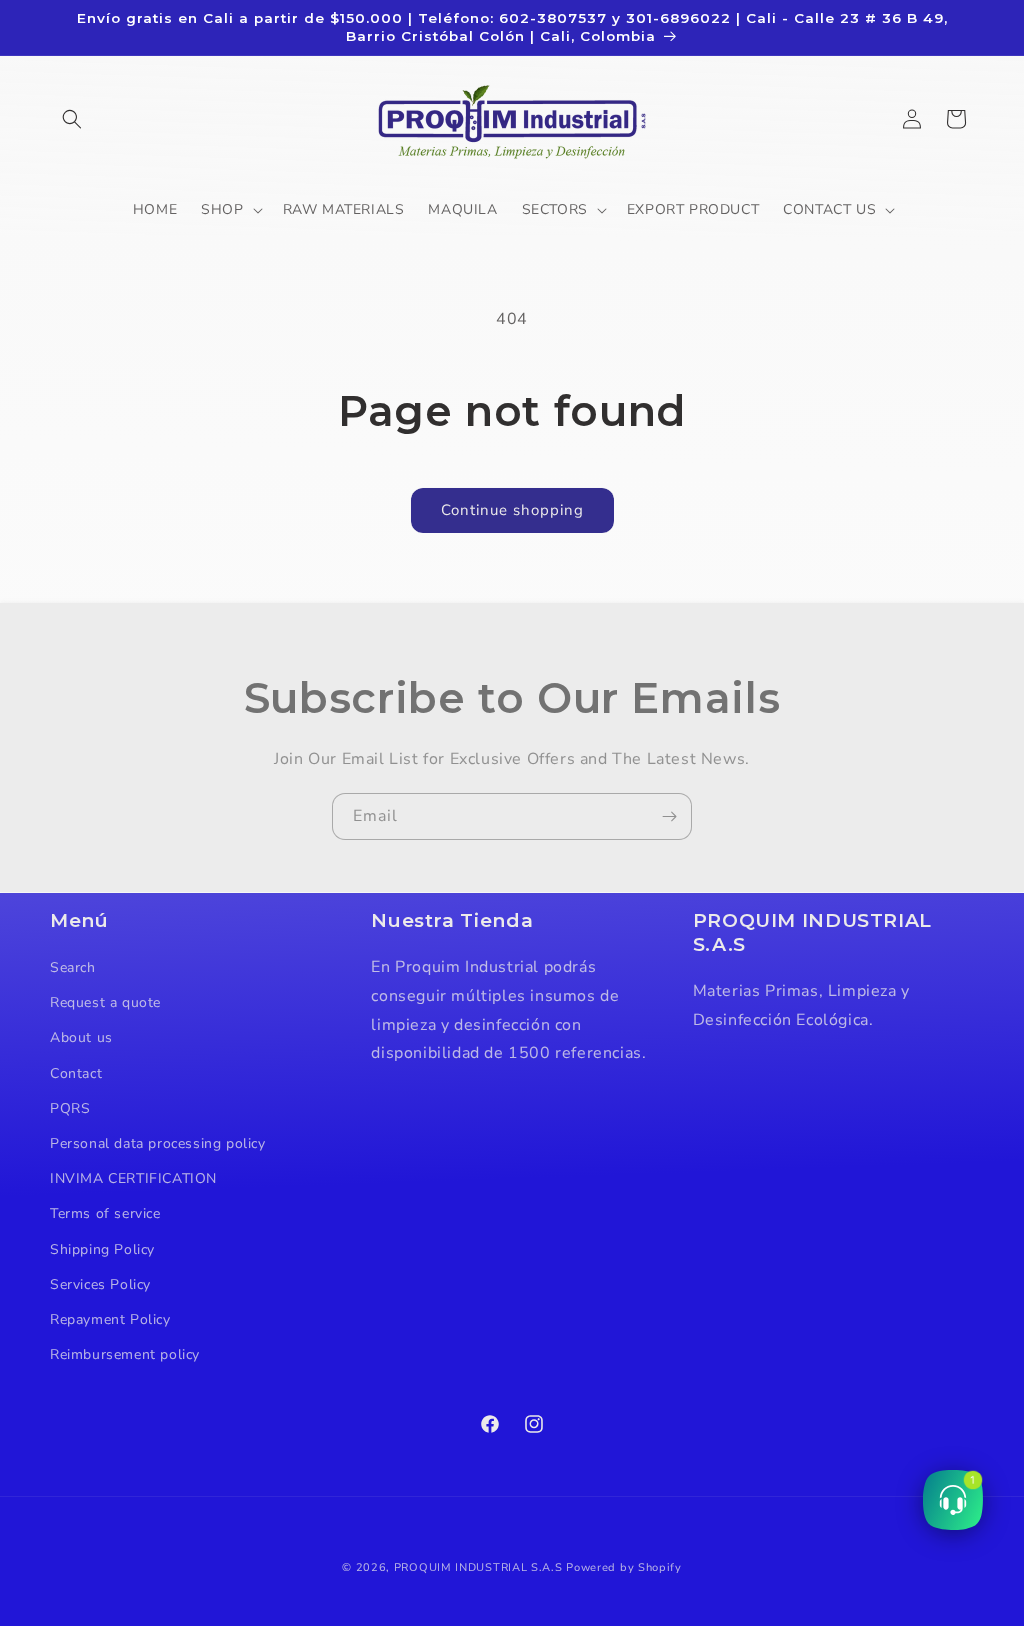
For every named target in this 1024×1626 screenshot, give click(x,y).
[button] (72, 119)
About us (81, 1037)
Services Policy (100, 1284)
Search (73, 967)
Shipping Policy (102, 1249)
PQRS (70, 1108)
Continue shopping (512, 510)
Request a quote (105, 1002)
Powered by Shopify (624, 1567)
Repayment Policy (110, 1319)
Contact (76, 1073)
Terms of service (105, 1213)
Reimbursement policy (125, 1354)
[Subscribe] (669, 816)
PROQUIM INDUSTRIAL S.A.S (478, 1567)
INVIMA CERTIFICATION (133, 1178)
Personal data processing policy (158, 1143)
